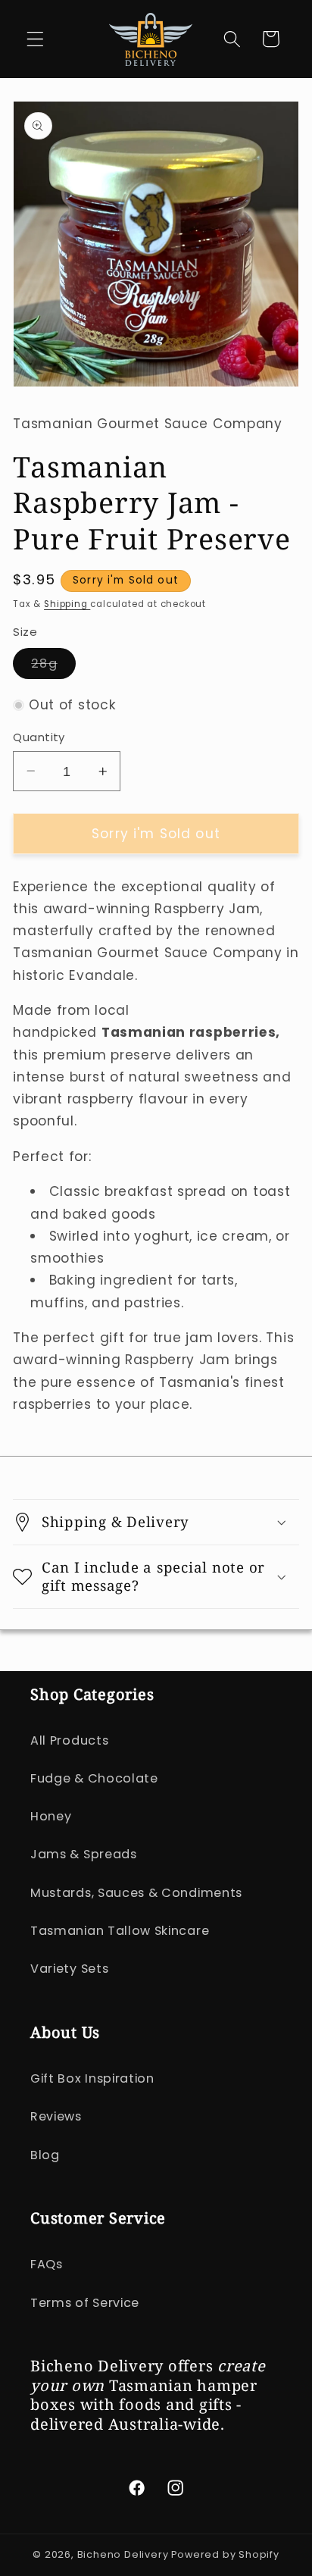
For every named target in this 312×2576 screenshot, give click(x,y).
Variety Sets (69, 1969)
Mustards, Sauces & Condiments (136, 1893)
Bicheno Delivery (125, 2554)
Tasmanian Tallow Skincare (120, 1931)
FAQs (47, 2264)
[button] (35, 39)
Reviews (56, 2116)
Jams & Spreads (84, 1854)
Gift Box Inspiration (92, 2078)
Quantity (39, 737)
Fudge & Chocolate (94, 1778)
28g (53, 667)
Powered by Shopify (225, 2554)
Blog (45, 2155)
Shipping (67, 604)
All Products (69, 1740)
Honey (51, 1816)
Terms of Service (85, 2303)
